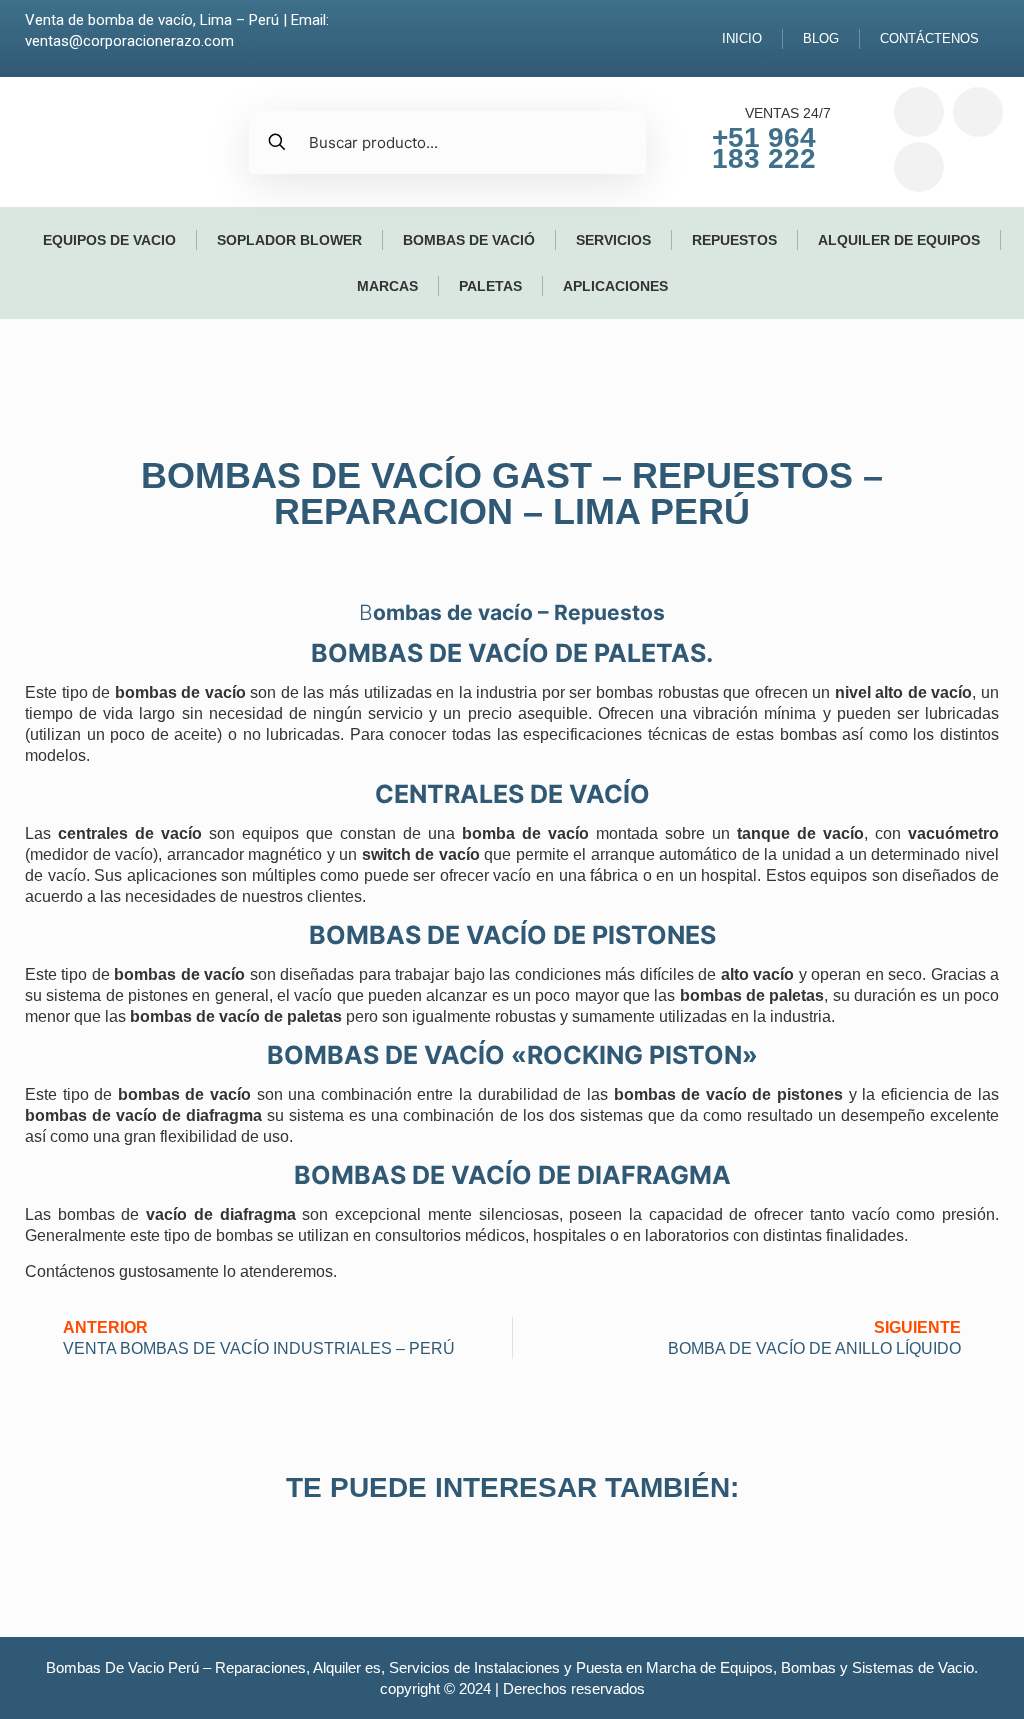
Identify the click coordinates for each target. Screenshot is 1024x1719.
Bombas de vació (469, 240)
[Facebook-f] (919, 112)
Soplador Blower (289, 240)
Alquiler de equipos (899, 240)
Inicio (742, 38)
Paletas (490, 286)
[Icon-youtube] (919, 167)
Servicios (613, 240)
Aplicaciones (615, 286)
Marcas (387, 286)
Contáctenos (929, 38)
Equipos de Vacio (109, 240)
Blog (821, 38)
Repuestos (734, 240)
